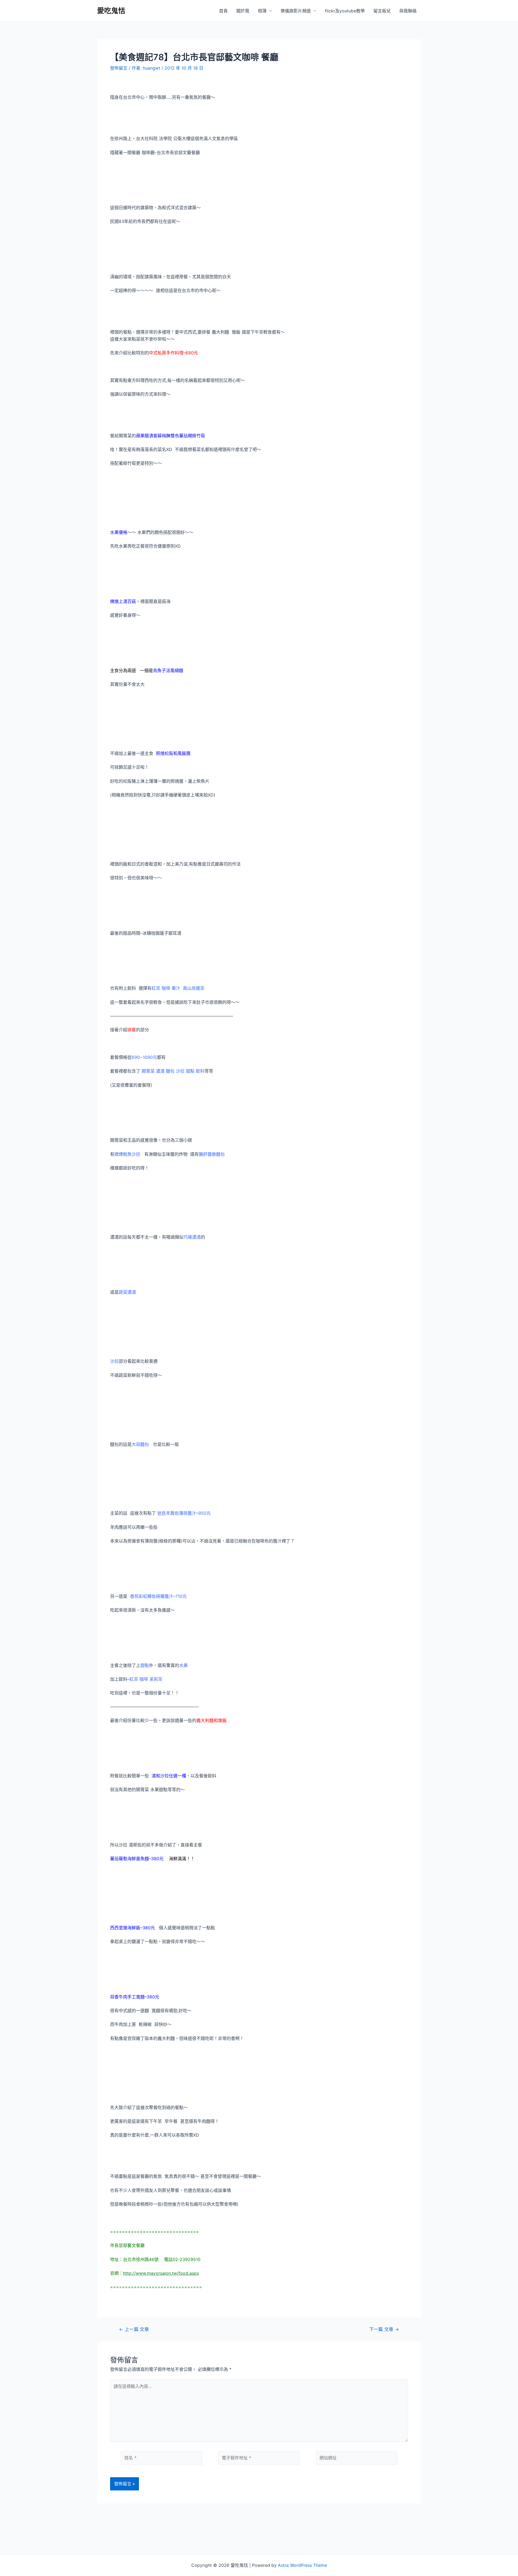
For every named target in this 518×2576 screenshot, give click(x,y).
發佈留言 (119, 68)
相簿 (262, 11)
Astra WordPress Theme (302, 2565)
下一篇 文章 (384, 2329)
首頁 (223, 11)
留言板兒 (382, 11)
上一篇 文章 (134, 2329)
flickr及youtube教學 (345, 11)
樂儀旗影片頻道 (296, 11)
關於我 (243, 11)
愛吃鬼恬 (111, 11)
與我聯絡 (408, 11)
